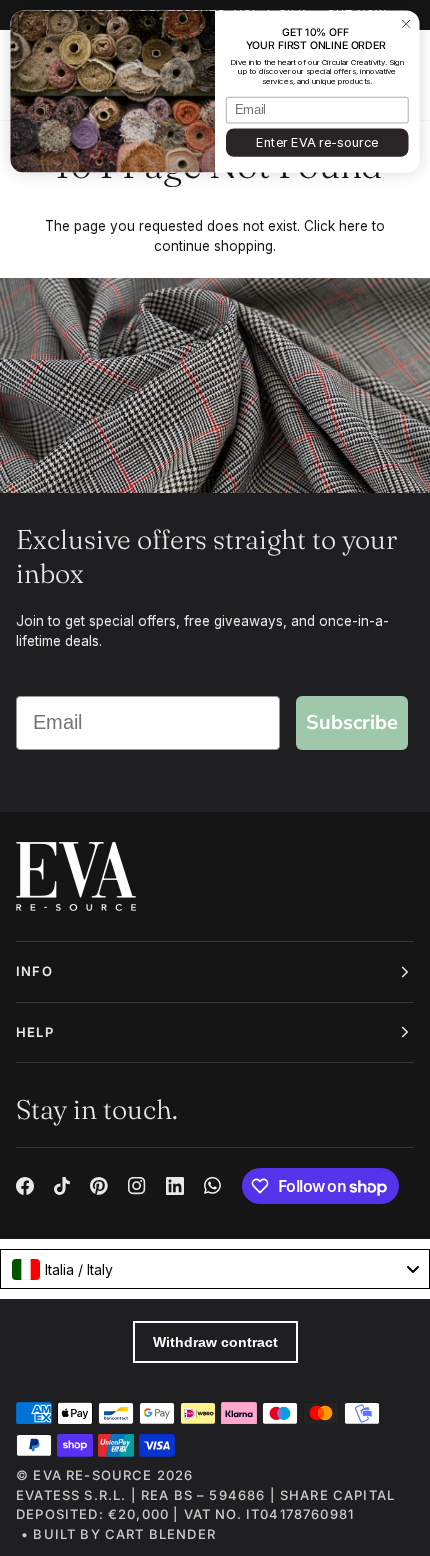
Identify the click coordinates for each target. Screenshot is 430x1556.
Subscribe (352, 722)
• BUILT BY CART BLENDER (118, 1534)
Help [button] (35, 1032)
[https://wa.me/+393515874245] (213, 1186)
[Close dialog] (406, 24)
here (353, 226)
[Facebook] (25, 1186)
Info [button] (34, 971)
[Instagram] (137, 1186)
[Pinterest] (99, 1186)
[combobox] (215, 1269)
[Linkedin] (175, 1186)
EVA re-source (92, 1475)
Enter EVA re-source (317, 142)
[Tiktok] (62, 1186)
